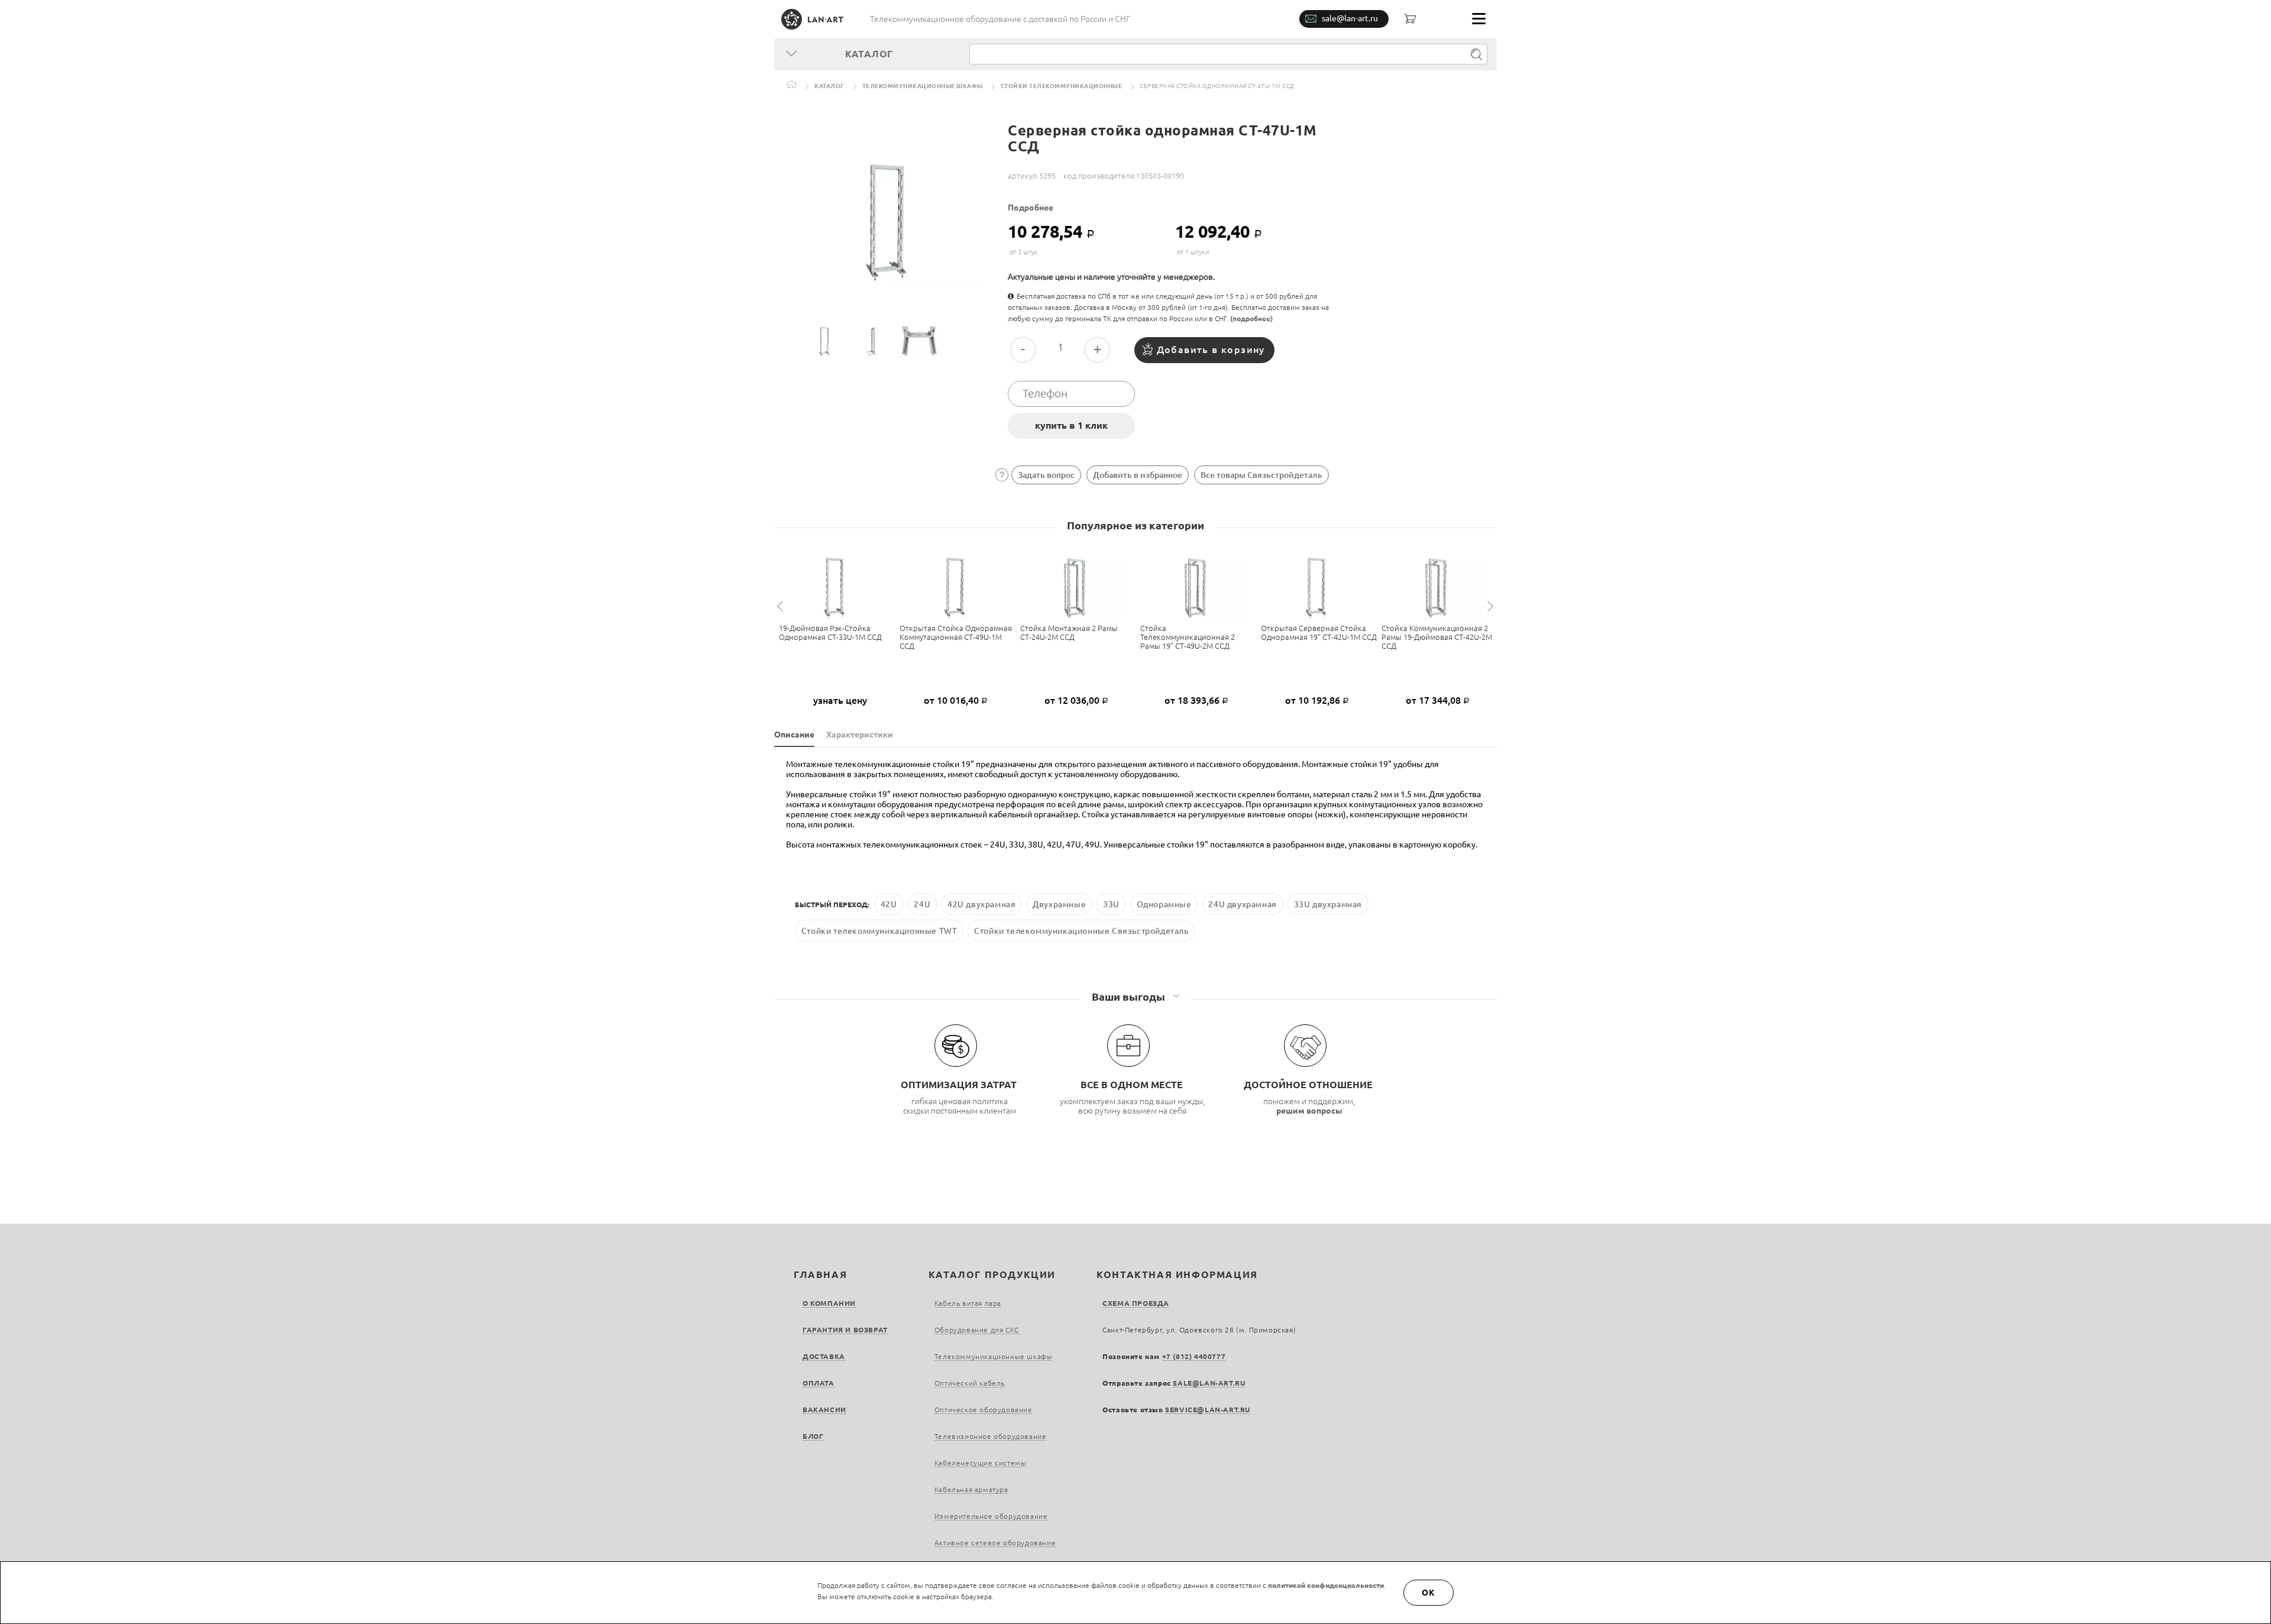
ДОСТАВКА (824, 1356)
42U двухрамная (981, 904)
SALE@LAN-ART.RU (1209, 1383)
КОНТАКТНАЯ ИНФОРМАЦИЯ (1177, 1274)
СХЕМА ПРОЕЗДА (1136, 1303)
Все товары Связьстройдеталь (1261, 475)
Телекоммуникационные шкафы (923, 86)
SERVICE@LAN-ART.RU (1208, 1410)
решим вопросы (1309, 1111)
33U (1111, 904)
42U (889, 904)
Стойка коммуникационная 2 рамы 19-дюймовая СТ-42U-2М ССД (1437, 637)
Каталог (829, 86)
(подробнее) (1251, 318)
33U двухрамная (1328, 904)
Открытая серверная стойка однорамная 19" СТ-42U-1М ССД (1319, 633)
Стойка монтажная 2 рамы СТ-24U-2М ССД (1069, 633)
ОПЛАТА (819, 1383)
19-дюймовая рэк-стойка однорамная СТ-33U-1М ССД (830, 633)
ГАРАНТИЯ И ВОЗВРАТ (845, 1330)
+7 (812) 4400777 (1194, 1356)
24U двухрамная (1242, 904)
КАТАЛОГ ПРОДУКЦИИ (992, 1274)
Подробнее (1031, 208)
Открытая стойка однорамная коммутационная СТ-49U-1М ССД (956, 637)
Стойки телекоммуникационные (1062, 86)
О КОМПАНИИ (829, 1303)
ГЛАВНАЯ (820, 1274)
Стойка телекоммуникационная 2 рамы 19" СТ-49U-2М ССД (1188, 637)
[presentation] (782, 606)
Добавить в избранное (1138, 475)
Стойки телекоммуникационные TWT (879, 930)
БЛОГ (813, 1436)
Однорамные (1164, 904)
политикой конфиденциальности (1326, 1585)
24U (922, 904)
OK (1429, 1593)
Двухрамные (1059, 904)
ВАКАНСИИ (824, 1410)
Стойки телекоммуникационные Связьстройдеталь (1081, 930)
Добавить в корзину (1211, 350)
